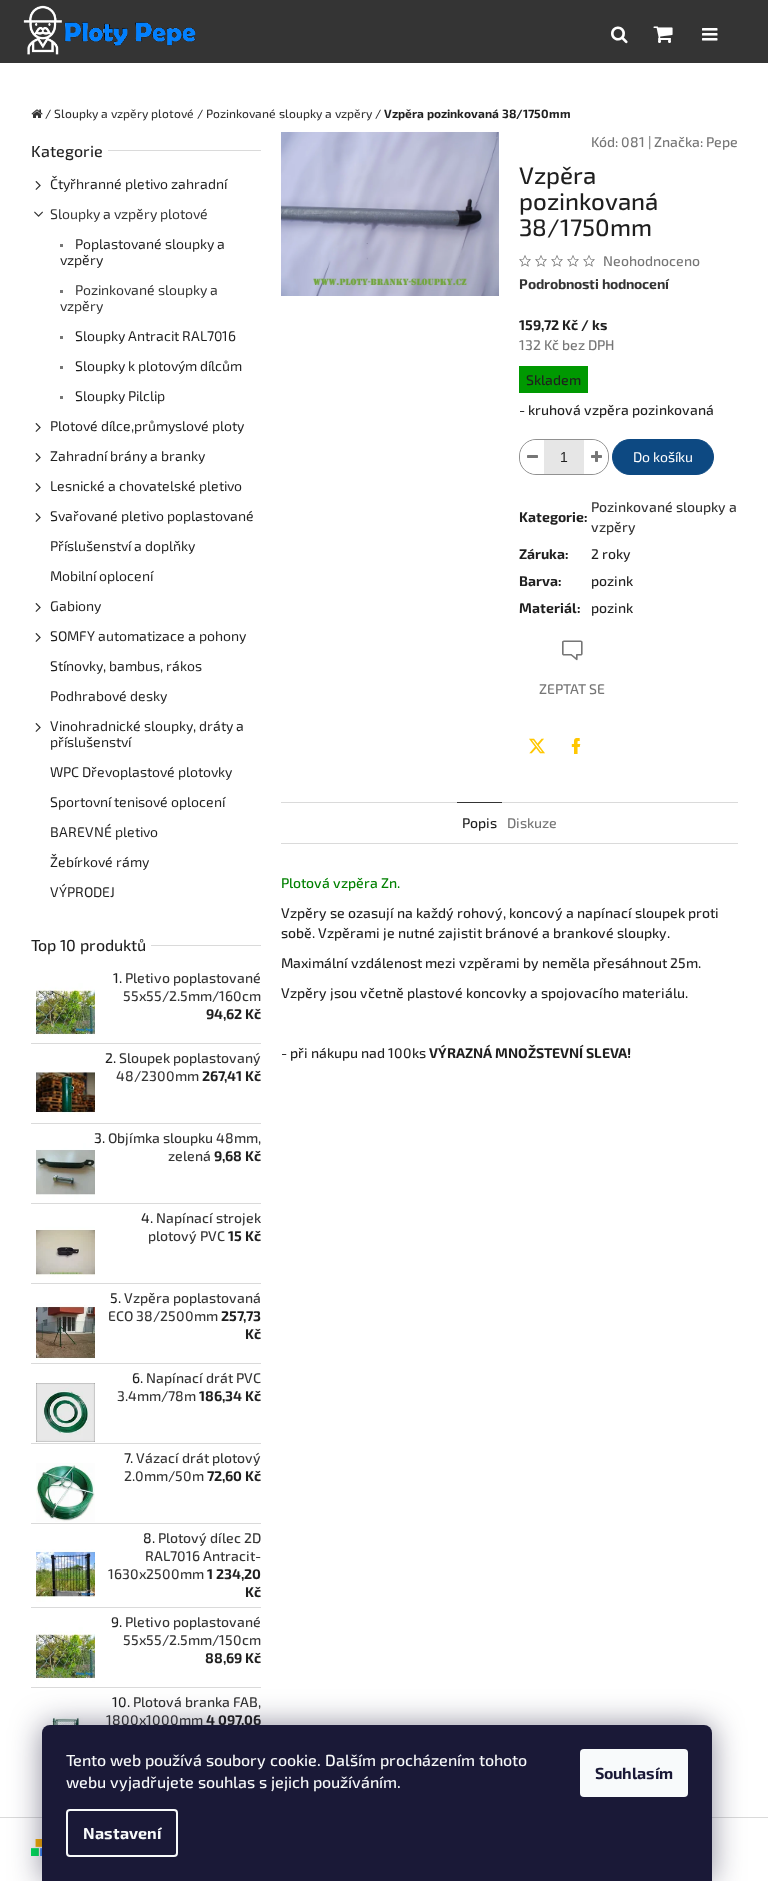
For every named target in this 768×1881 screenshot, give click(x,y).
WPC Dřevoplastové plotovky (141, 771)
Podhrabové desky (108, 695)
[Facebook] (576, 746)
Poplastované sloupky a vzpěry (142, 251)
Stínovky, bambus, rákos (126, 665)
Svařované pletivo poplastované (152, 515)
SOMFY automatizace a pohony (148, 635)
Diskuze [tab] (532, 822)
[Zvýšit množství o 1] (596, 457)
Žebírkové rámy (99, 861)
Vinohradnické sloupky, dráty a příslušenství (147, 733)
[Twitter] (537, 746)
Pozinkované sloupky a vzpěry (139, 297)
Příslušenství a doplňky (122, 545)
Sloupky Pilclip (118, 395)
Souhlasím (634, 1772)
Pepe (722, 141)
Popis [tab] (479, 822)
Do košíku (663, 456)
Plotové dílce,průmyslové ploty (147, 425)
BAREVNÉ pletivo (104, 831)
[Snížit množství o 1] (532, 457)
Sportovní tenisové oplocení (137, 801)
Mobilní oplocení (101, 575)
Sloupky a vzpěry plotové (129, 213)
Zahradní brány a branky (127, 455)
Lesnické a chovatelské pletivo (146, 485)
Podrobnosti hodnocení (594, 283)
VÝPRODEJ (82, 891)
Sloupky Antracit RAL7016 (154, 335)
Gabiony (75, 605)
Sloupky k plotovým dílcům (157, 365)
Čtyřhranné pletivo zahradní (138, 183)
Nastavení (122, 1832)
